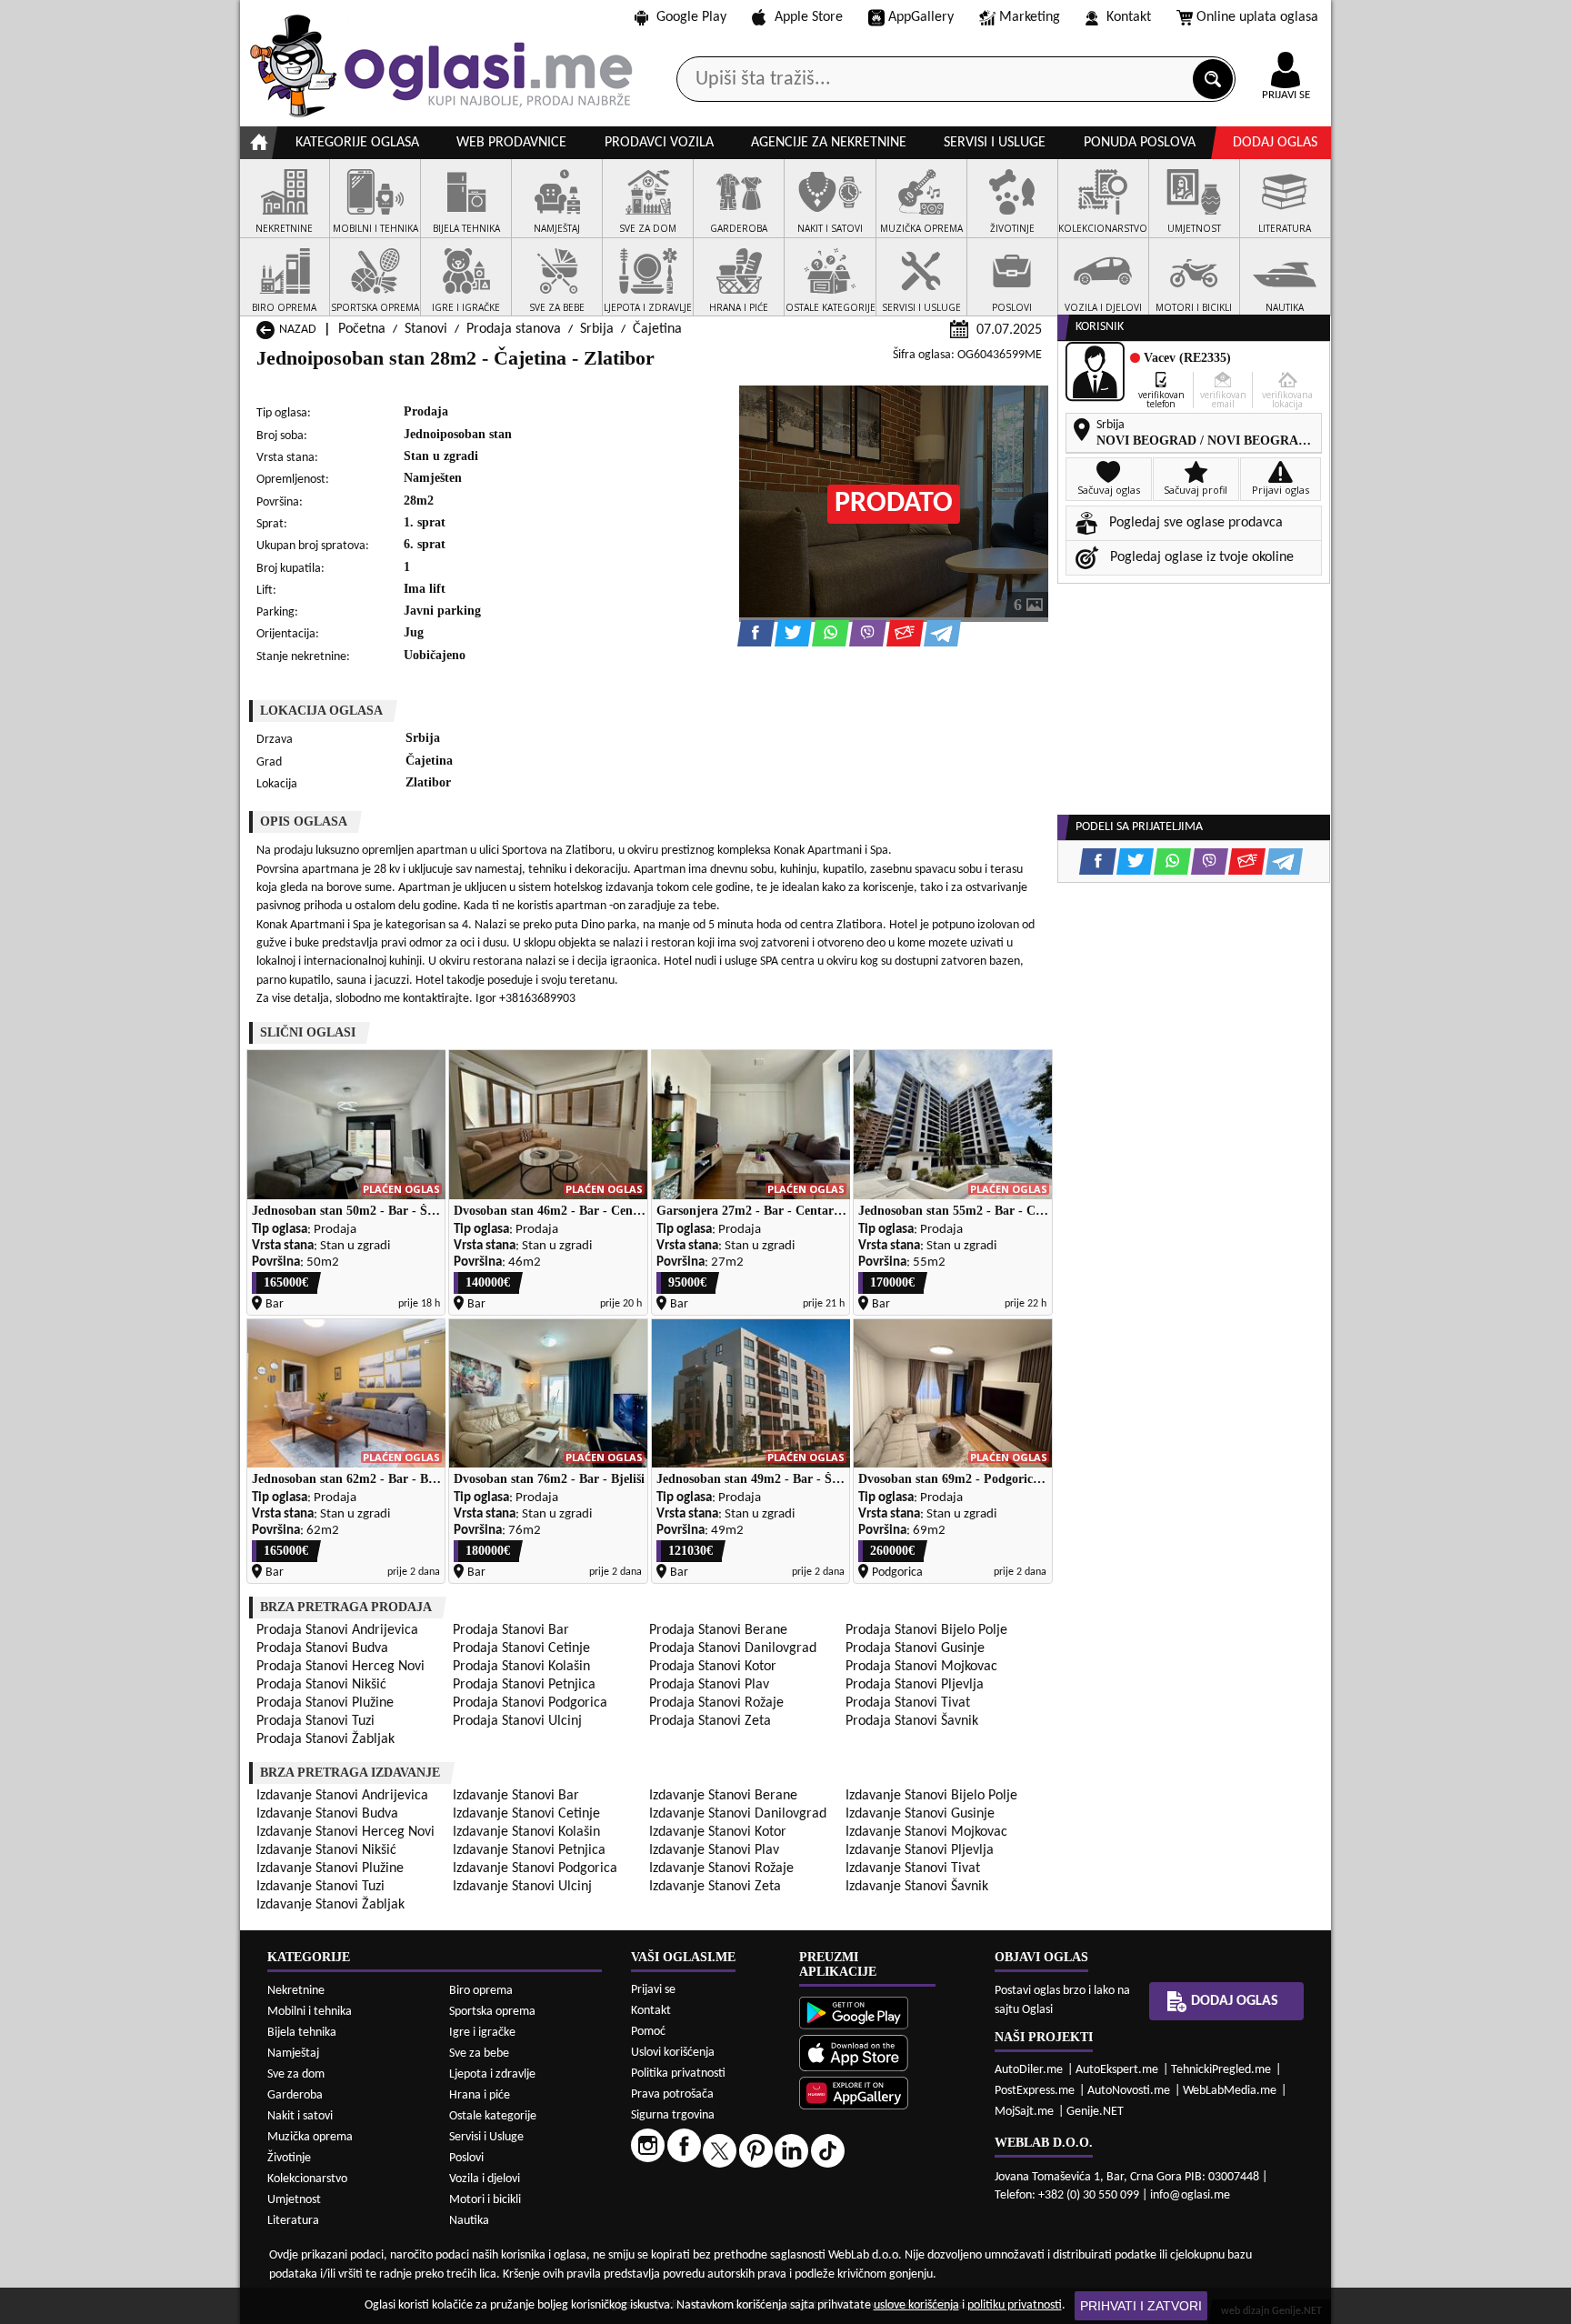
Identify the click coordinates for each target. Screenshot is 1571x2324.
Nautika (469, 2221)
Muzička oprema (310, 2137)
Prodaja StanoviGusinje (915, 1648)
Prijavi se (653, 1990)
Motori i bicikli (485, 2200)
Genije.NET (1095, 2112)
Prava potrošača (672, 2094)
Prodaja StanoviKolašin (521, 1667)
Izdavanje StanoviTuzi (320, 1887)
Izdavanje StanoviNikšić (326, 1850)
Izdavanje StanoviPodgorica (535, 1868)
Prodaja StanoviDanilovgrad (733, 1648)
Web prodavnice (511, 143)
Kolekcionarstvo (307, 2179)
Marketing (1030, 17)
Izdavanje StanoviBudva (327, 1814)
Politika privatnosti (678, 2074)
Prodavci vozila (659, 143)
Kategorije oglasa (357, 143)
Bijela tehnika (302, 2033)
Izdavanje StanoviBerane (723, 1796)
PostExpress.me (1035, 2091)
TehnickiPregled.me (1221, 2070)
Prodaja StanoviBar (511, 1630)
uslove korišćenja (916, 2305)
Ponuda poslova (1140, 143)
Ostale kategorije (493, 2116)
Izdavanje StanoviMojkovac (926, 1832)
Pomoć (648, 2032)
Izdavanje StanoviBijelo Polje (931, 1796)
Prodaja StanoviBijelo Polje (926, 1630)
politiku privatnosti (1015, 2305)
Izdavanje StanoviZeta (715, 1887)
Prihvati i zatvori (1141, 2306)
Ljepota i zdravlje (492, 2074)
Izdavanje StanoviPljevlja (920, 1850)
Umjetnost (294, 2200)
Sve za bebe (479, 2054)
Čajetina (657, 329)
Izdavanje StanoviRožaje (721, 1868)
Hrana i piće (480, 2095)
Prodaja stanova (514, 329)
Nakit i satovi (300, 2116)
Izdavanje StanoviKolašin (526, 1832)
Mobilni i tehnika (310, 2012)
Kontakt (1129, 17)
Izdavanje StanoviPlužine (330, 1868)
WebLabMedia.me (1230, 2091)
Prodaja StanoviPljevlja (915, 1685)
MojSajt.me (1024, 2112)
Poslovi (466, 2158)
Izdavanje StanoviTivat (913, 1868)
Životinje (289, 2158)
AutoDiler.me (1029, 2070)
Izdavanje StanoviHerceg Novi (345, 1832)
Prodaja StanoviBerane (718, 1630)
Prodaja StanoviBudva (322, 1648)
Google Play (691, 17)
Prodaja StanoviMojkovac (921, 1667)
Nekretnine (296, 1991)
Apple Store (809, 17)
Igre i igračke (482, 2033)
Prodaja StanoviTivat (908, 1703)
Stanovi (426, 329)
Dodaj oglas (1275, 143)
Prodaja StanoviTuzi (315, 1721)
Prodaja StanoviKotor (713, 1667)
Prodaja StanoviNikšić (321, 1685)
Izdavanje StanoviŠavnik (917, 1887)
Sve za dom (296, 2074)
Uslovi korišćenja (673, 2053)
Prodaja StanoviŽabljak (325, 1739)
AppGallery (921, 17)
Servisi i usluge (995, 143)
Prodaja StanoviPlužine (325, 1703)
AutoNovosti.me (1129, 2091)
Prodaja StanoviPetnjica (524, 1685)
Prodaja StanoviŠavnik (912, 1721)
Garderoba (295, 2095)
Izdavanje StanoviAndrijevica (342, 1796)
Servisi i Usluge (486, 2137)
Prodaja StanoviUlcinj (517, 1721)
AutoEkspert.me (1117, 2070)
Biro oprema (481, 1991)
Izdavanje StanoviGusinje (920, 1814)
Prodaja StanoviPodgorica (530, 1703)
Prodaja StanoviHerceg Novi (340, 1667)
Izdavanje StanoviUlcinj (522, 1887)
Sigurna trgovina (673, 2115)
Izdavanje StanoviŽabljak (330, 1905)
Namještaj (293, 2054)
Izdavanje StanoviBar (516, 1796)
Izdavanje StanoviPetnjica (529, 1850)
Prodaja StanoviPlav (709, 1685)
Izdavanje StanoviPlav (714, 1850)
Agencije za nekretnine (829, 143)
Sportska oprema (492, 2012)
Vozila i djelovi (485, 2179)
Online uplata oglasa (1257, 17)
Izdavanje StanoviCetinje (526, 1814)
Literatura (293, 2221)
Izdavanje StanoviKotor (718, 1832)
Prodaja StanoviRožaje (716, 1703)
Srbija (597, 329)
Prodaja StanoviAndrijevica (337, 1630)
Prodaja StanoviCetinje (521, 1648)
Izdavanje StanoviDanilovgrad (738, 1814)
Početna (362, 329)
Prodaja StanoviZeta (710, 1721)
